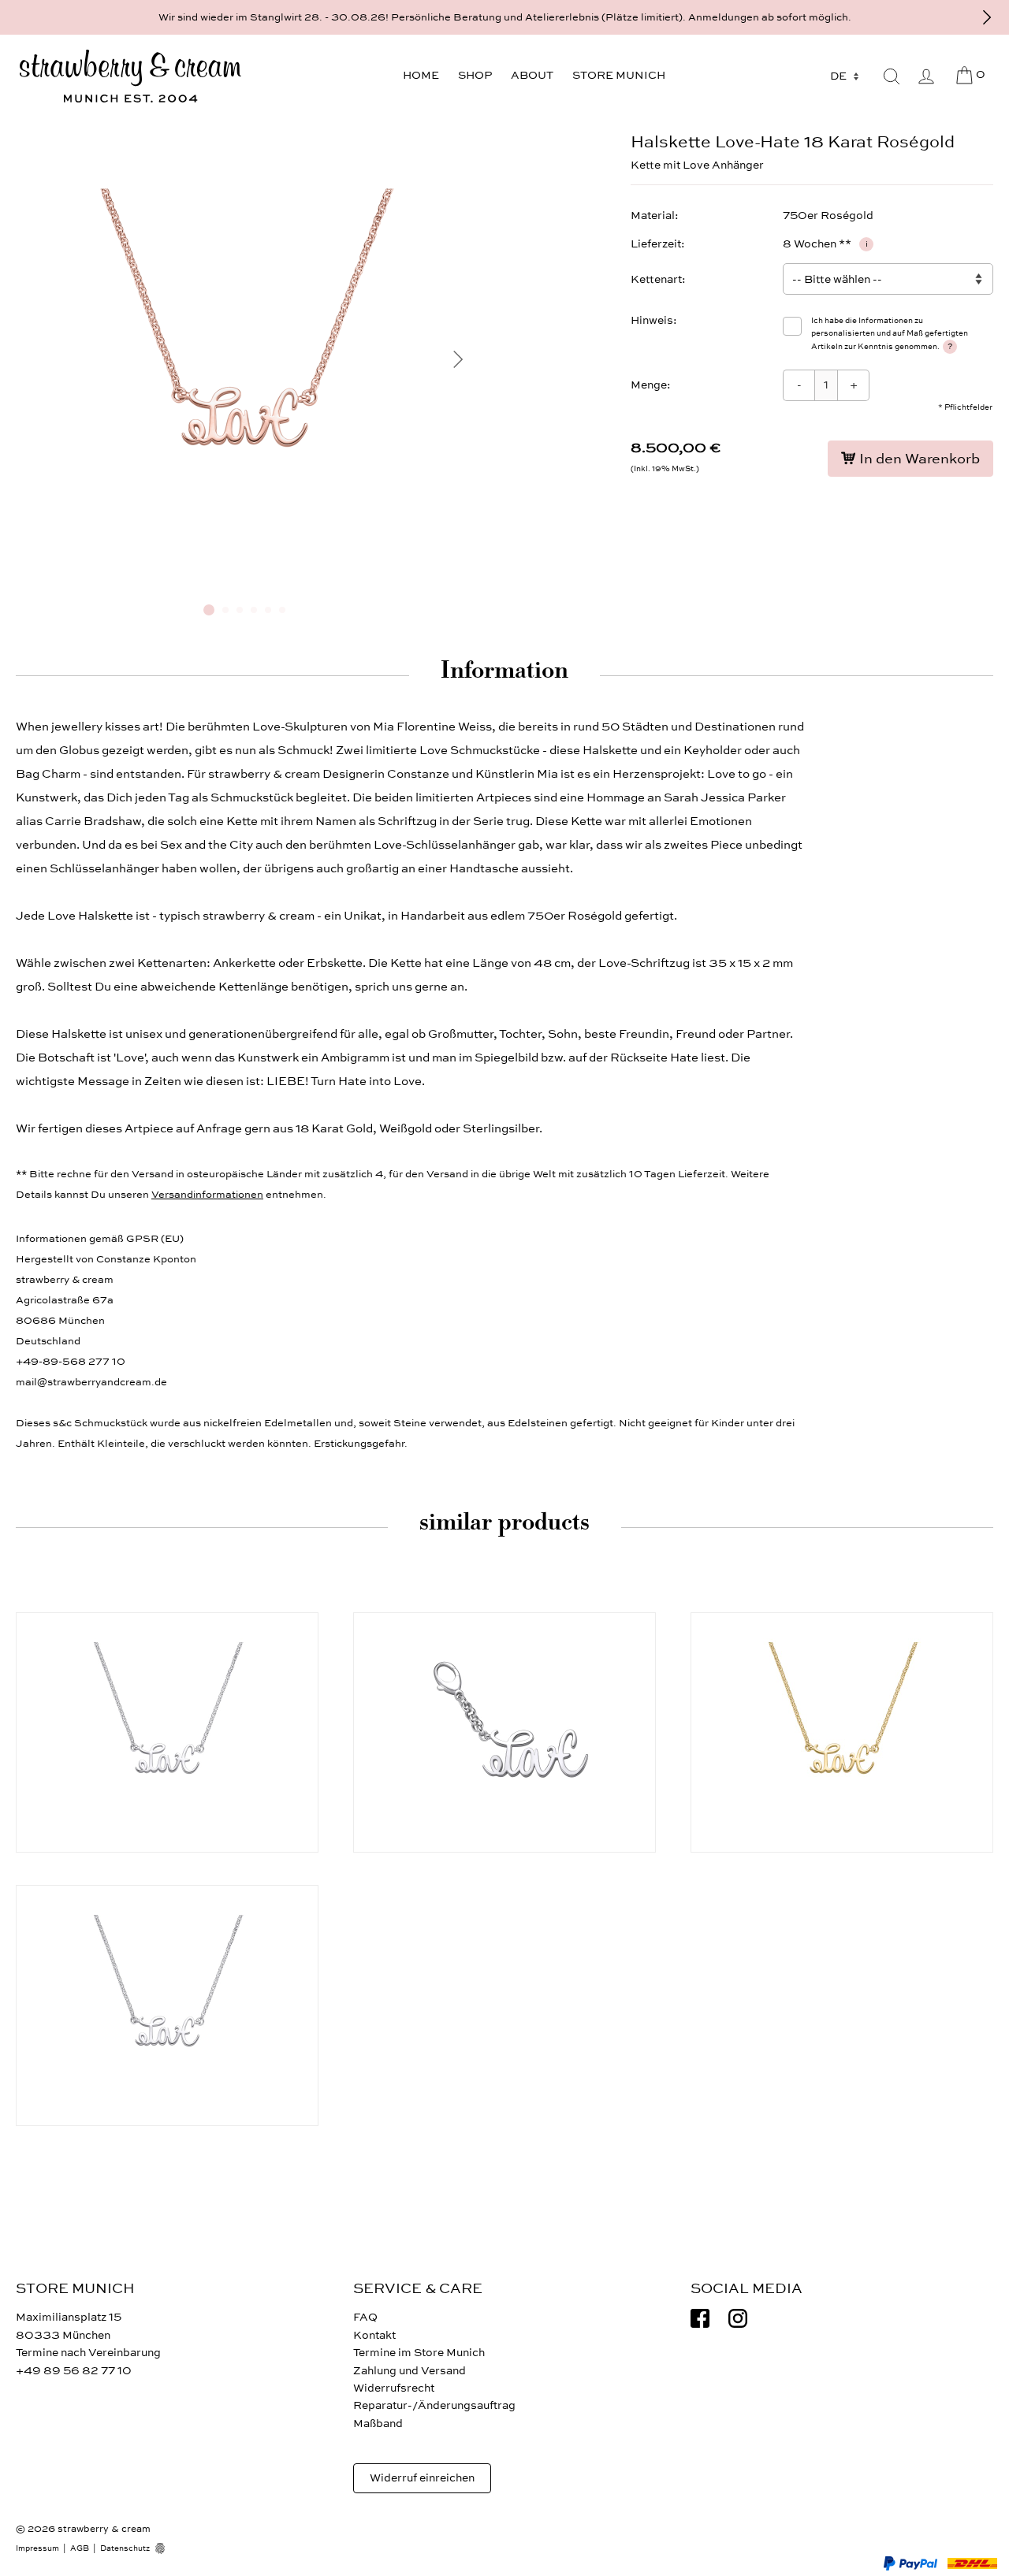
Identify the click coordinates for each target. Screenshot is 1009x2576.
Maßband (378, 2424)
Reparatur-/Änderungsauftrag (434, 2405)
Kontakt (374, 2335)
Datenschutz (125, 2548)
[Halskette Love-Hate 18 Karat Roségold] (244, 585)
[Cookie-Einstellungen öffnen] (166, 2548)
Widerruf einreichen (422, 2478)
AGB (80, 2548)
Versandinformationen (207, 1195)
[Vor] (987, 17)
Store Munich (619, 75)
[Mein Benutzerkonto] (926, 76)
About (532, 75)
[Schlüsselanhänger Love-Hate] (504, 1732)
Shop (475, 75)
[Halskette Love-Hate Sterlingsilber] (167, 1732)
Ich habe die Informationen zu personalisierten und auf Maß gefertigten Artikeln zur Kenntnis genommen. (890, 334)
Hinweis (652, 320)
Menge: (651, 385)
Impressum (37, 2548)
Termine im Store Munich (419, 2353)
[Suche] (892, 76)
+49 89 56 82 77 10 (74, 2371)
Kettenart (656, 279)
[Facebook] (700, 2318)
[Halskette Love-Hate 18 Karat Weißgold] (167, 2005)
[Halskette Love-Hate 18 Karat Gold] (842, 1732)
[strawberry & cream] (130, 76)
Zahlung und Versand (410, 2371)
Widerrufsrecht (394, 2388)
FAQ (365, 2317)
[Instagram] (738, 2318)
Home (421, 75)
